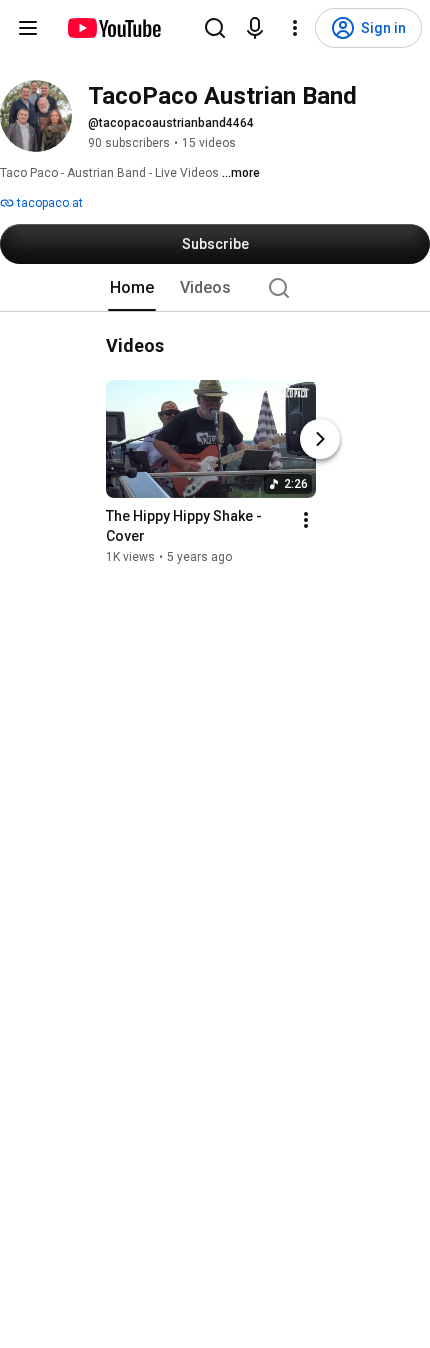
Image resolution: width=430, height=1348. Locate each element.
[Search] (215, 28)
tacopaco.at (48, 203)
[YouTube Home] (113, 28)
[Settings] (295, 28)
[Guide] (28, 28)
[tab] (132, 288)
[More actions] (306, 520)
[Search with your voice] (255, 28)
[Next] (320, 439)
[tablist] (215, 288)
